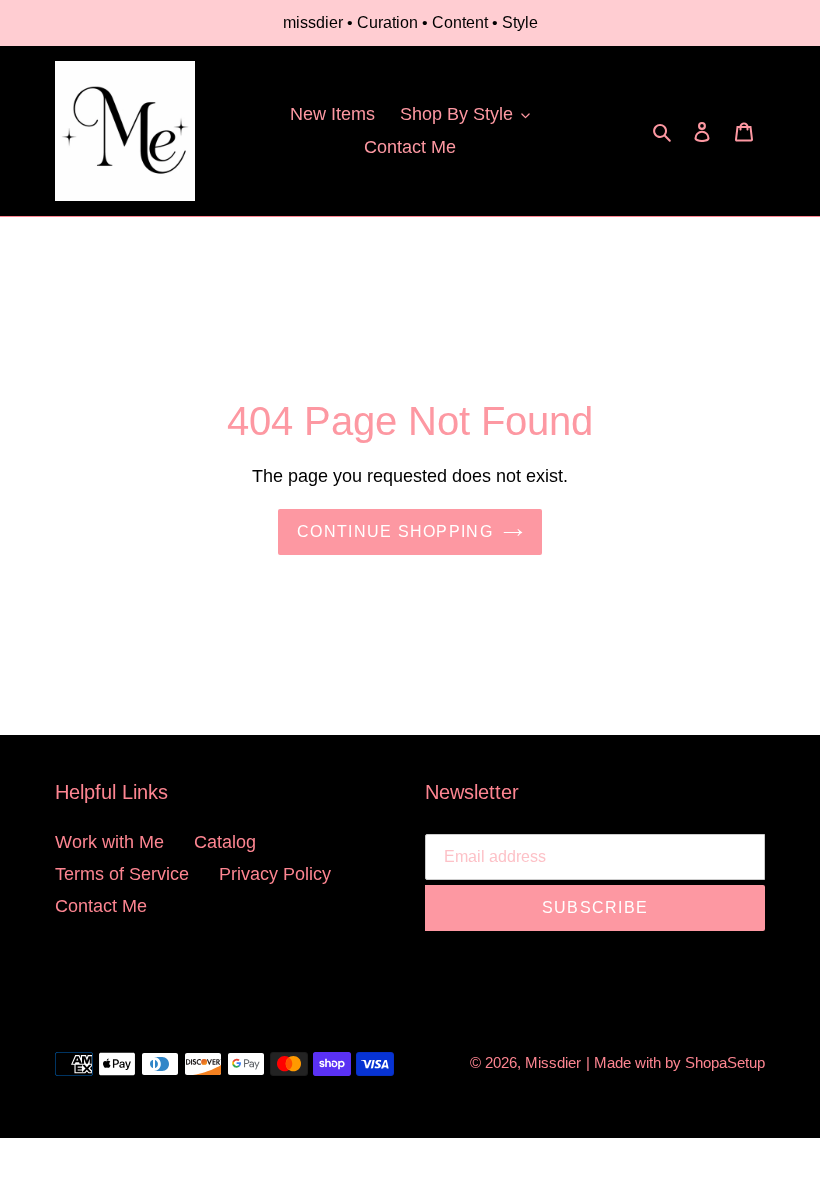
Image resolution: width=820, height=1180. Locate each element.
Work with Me (109, 842)
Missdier (553, 1062)
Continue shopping (395, 531)
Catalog (225, 842)
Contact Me (101, 906)
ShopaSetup (725, 1062)
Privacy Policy (275, 874)
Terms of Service (122, 874)
